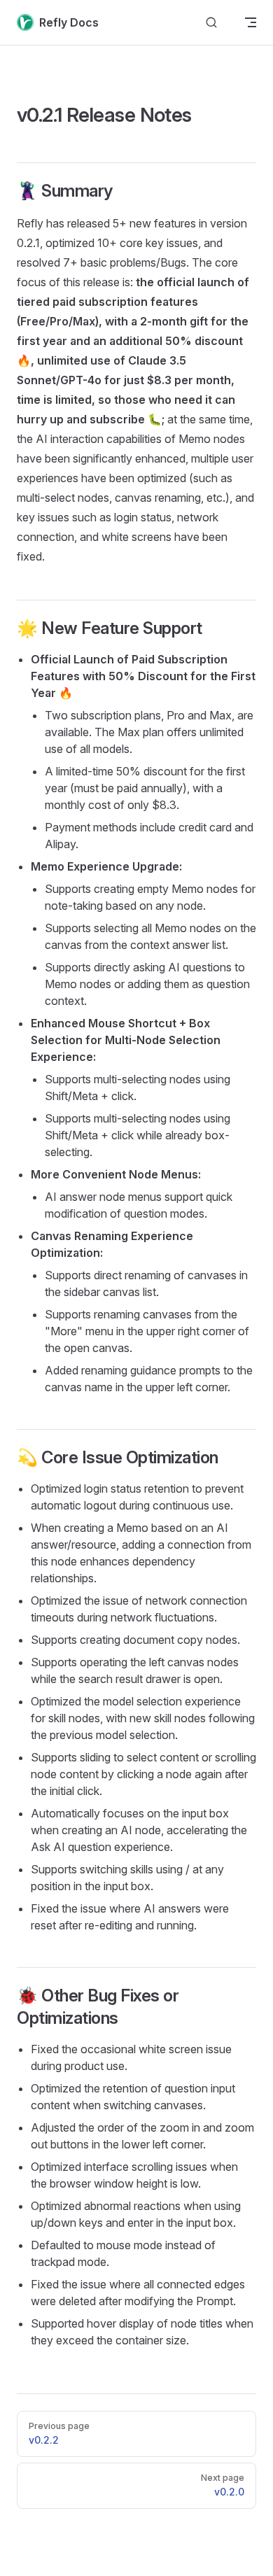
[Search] (211, 23)
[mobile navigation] (251, 22)
